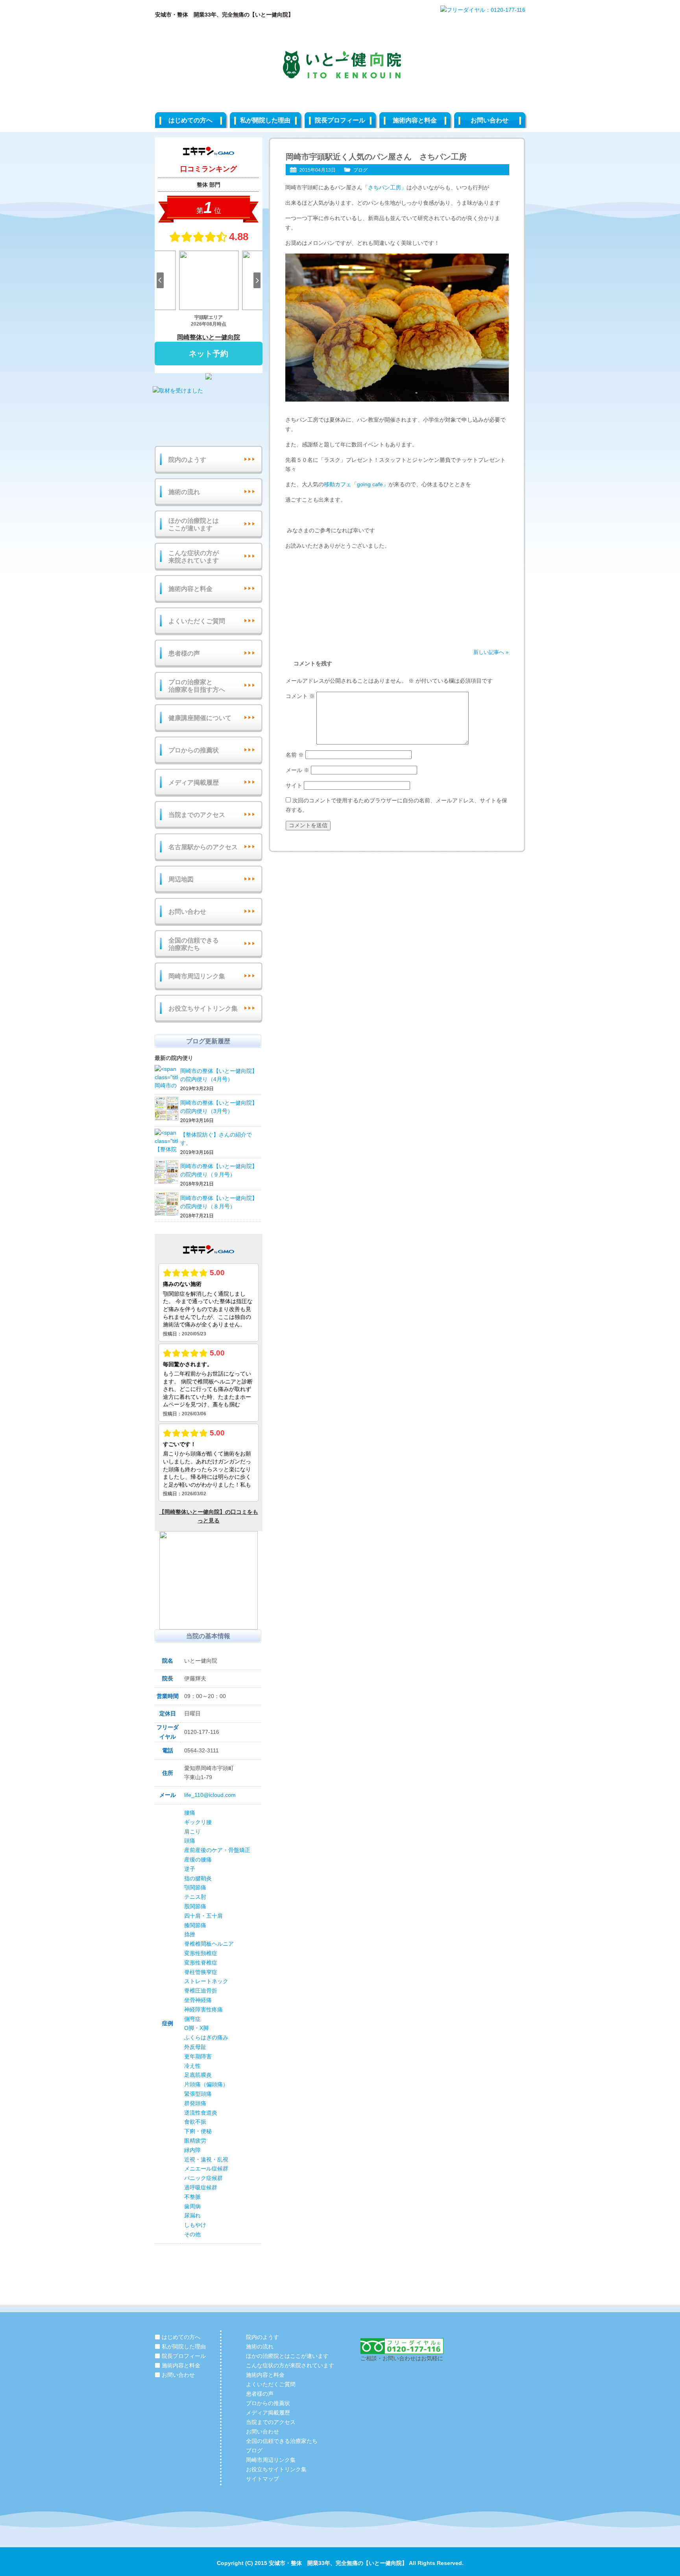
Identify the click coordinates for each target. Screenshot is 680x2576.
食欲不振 (195, 2122)
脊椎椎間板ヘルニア (209, 1944)
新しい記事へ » (491, 652)
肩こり (192, 1832)
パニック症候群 (203, 2178)
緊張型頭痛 (198, 2094)
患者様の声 (184, 653)
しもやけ (195, 2225)
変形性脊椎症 (201, 1963)
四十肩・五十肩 (203, 1916)
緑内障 (192, 2150)
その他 (192, 2234)
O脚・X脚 (196, 2028)
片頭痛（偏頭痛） (206, 2084)
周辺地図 (181, 879)
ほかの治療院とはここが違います (194, 524)
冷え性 (192, 2066)
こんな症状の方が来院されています (194, 557)
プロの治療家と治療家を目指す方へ (197, 686)
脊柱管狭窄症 (201, 1972)
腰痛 (190, 1813)
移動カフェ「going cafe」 (356, 484)
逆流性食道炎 (201, 2113)
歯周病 (192, 2206)
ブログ (360, 170)
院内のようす (187, 460)
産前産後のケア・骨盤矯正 (217, 1850)
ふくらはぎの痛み (206, 2037)
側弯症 (192, 2019)
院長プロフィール (340, 120)
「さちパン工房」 (384, 187)
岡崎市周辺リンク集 (197, 976)
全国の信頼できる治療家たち (194, 944)
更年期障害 (198, 2056)
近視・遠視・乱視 (206, 2159)
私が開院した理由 (265, 120)
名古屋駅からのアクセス (203, 847)
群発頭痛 (195, 2103)
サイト (294, 785)
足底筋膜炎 (198, 2075)
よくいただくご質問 (197, 621)
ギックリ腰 (198, 1822)
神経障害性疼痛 (203, 2009)
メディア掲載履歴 (194, 782)
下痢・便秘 (198, 2131)
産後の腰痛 (198, 1859)
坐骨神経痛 (198, 2000)
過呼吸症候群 (201, 2187)
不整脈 (192, 2197)
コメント (300, 696)
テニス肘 (195, 1897)
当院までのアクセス (197, 815)
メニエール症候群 (206, 2169)
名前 (295, 755)
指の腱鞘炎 (198, 1878)
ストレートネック (206, 1981)
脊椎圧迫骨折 (201, 1991)
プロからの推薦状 (194, 750)
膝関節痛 (195, 1925)
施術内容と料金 (415, 120)
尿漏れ (192, 2215)
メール (297, 770)
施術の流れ (184, 492)
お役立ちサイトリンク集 (203, 1008)
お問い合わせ (490, 120)
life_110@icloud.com (210, 1795)
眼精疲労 (195, 2141)
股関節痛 (195, 1906)
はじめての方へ (190, 120)
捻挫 (190, 1934)
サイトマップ (262, 2479)
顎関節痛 (195, 1887)
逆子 (190, 1869)
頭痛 (190, 1841)
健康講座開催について (200, 718)
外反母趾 (195, 2047)
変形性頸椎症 (201, 1953)
